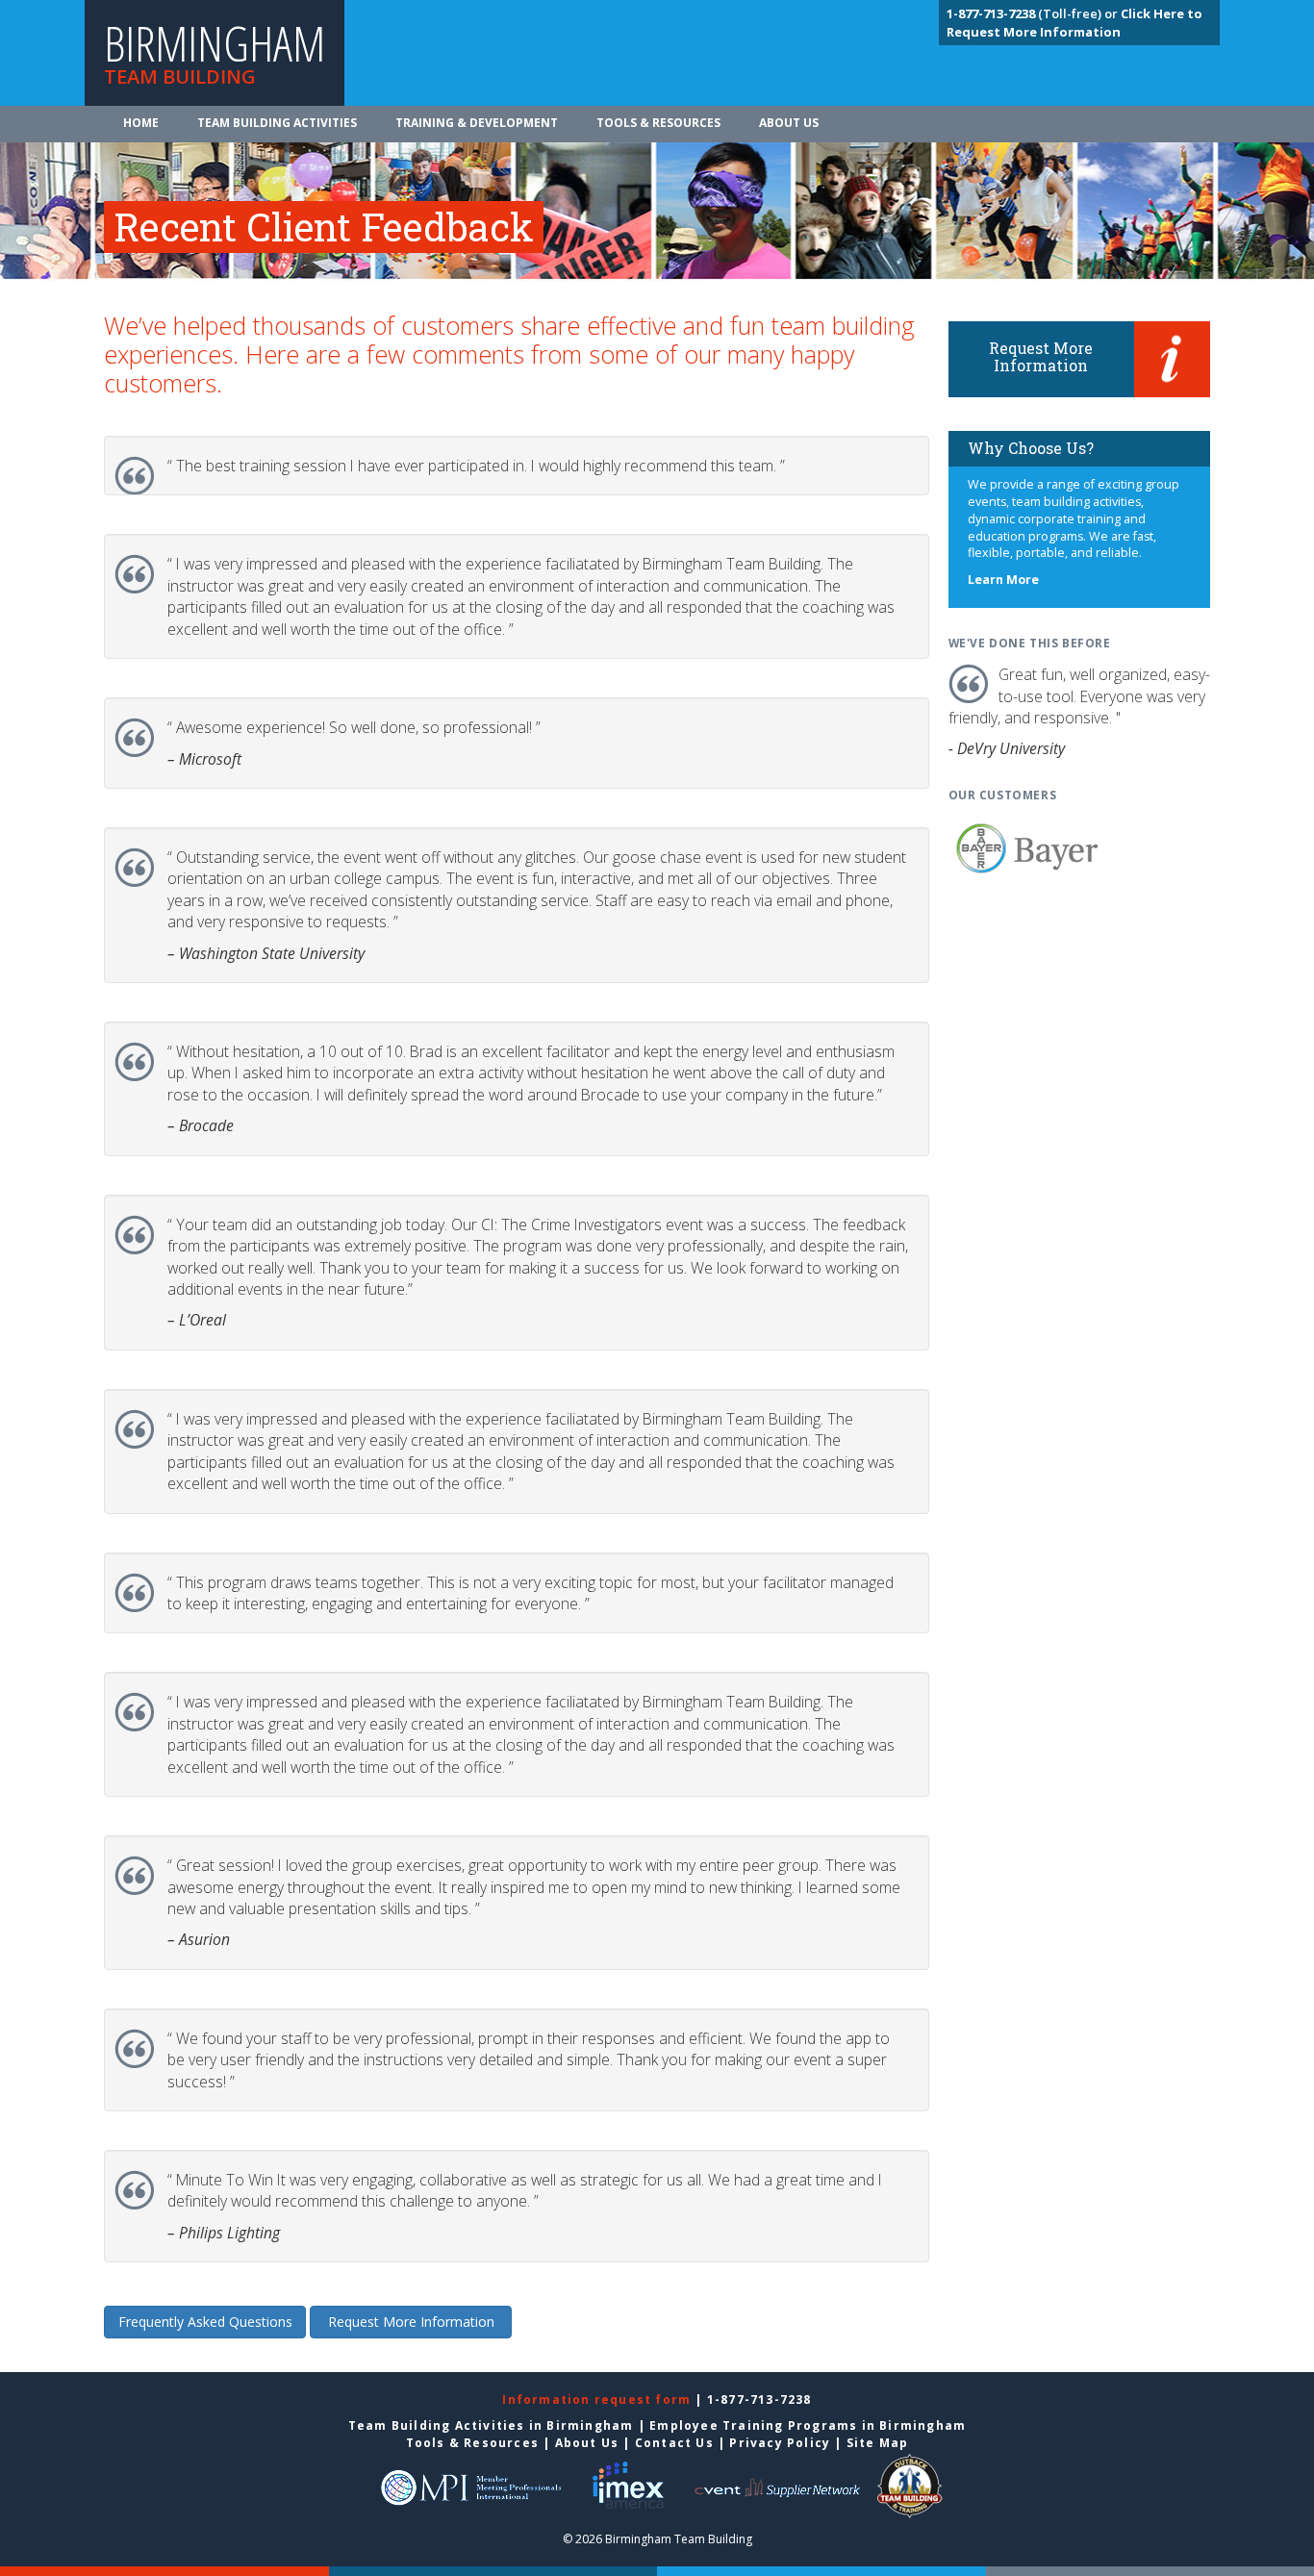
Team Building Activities (277, 123)
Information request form (598, 2399)
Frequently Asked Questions (205, 2322)
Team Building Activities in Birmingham (491, 2425)
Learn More (1003, 580)
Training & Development (477, 123)
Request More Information (411, 2322)
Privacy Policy (780, 2443)
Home (141, 123)
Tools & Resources (658, 123)
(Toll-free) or (1034, 13)
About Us (789, 123)
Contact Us (674, 2443)
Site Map (878, 2443)
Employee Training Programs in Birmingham (808, 2425)
